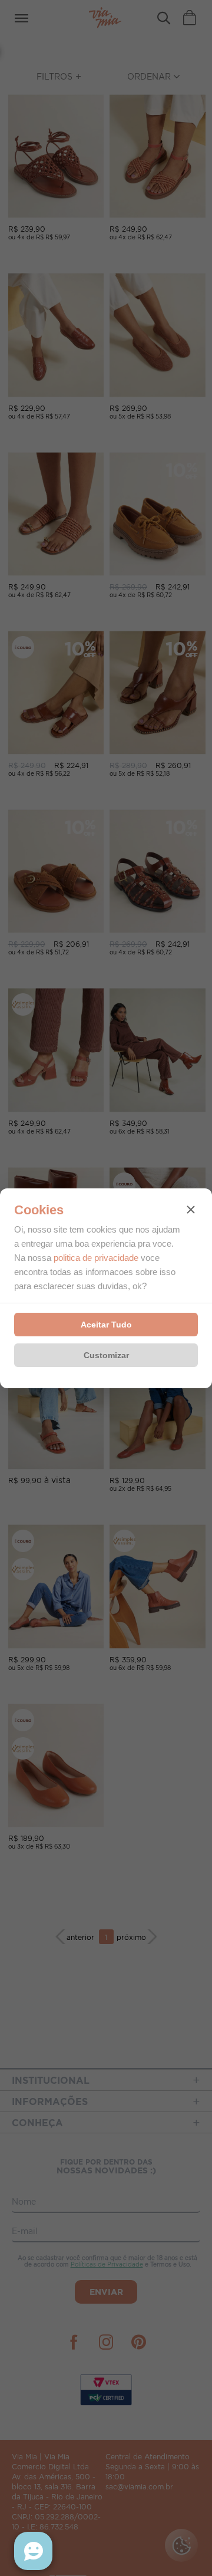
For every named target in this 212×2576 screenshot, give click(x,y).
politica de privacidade (96, 1258)
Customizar (106, 1355)
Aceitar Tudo (106, 1325)
